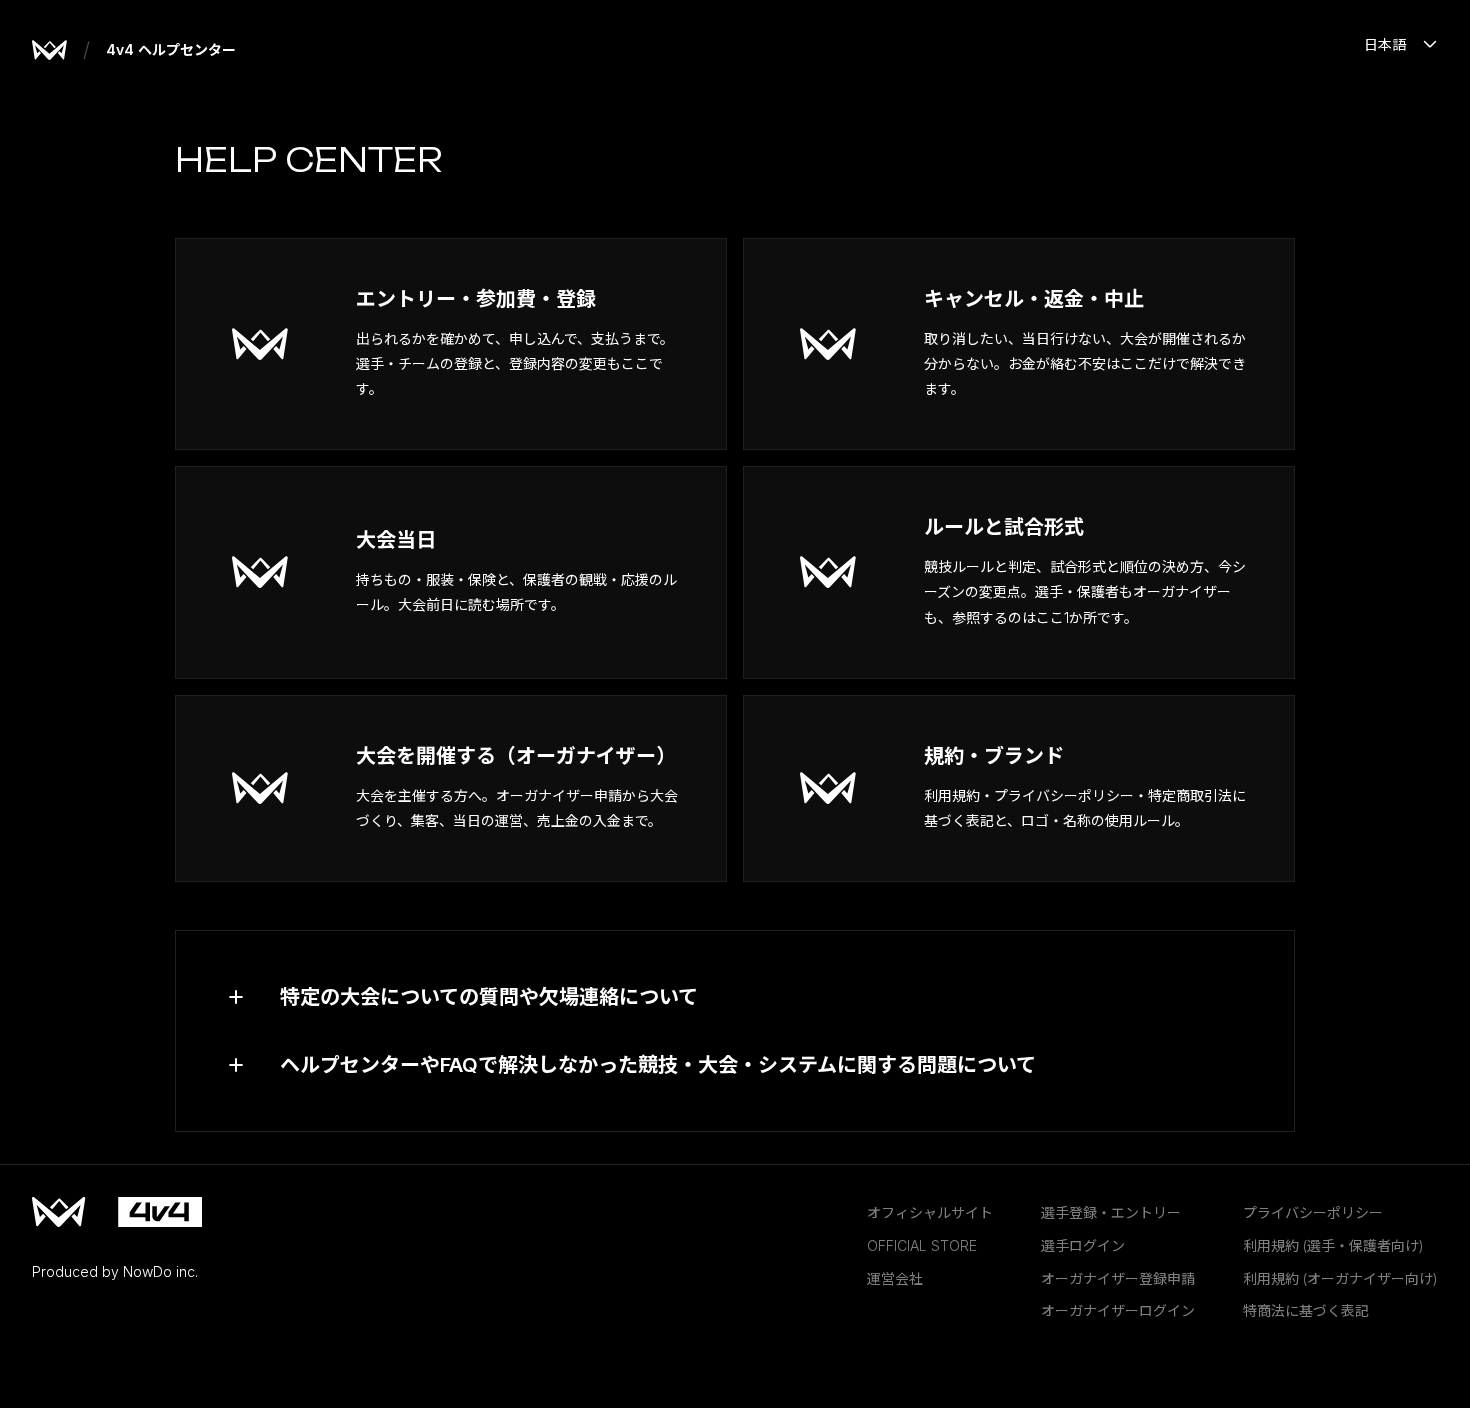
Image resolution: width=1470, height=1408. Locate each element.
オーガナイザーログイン (1118, 1310)
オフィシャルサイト (930, 1212)
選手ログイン (1083, 1245)
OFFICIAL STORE (922, 1245)
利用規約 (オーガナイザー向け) (1340, 1278)
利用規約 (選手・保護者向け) (1333, 1245)
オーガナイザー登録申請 (1118, 1278)
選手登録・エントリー (1111, 1212)
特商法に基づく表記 (1306, 1310)
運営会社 (895, 1278)
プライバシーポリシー (1313, 1212)
